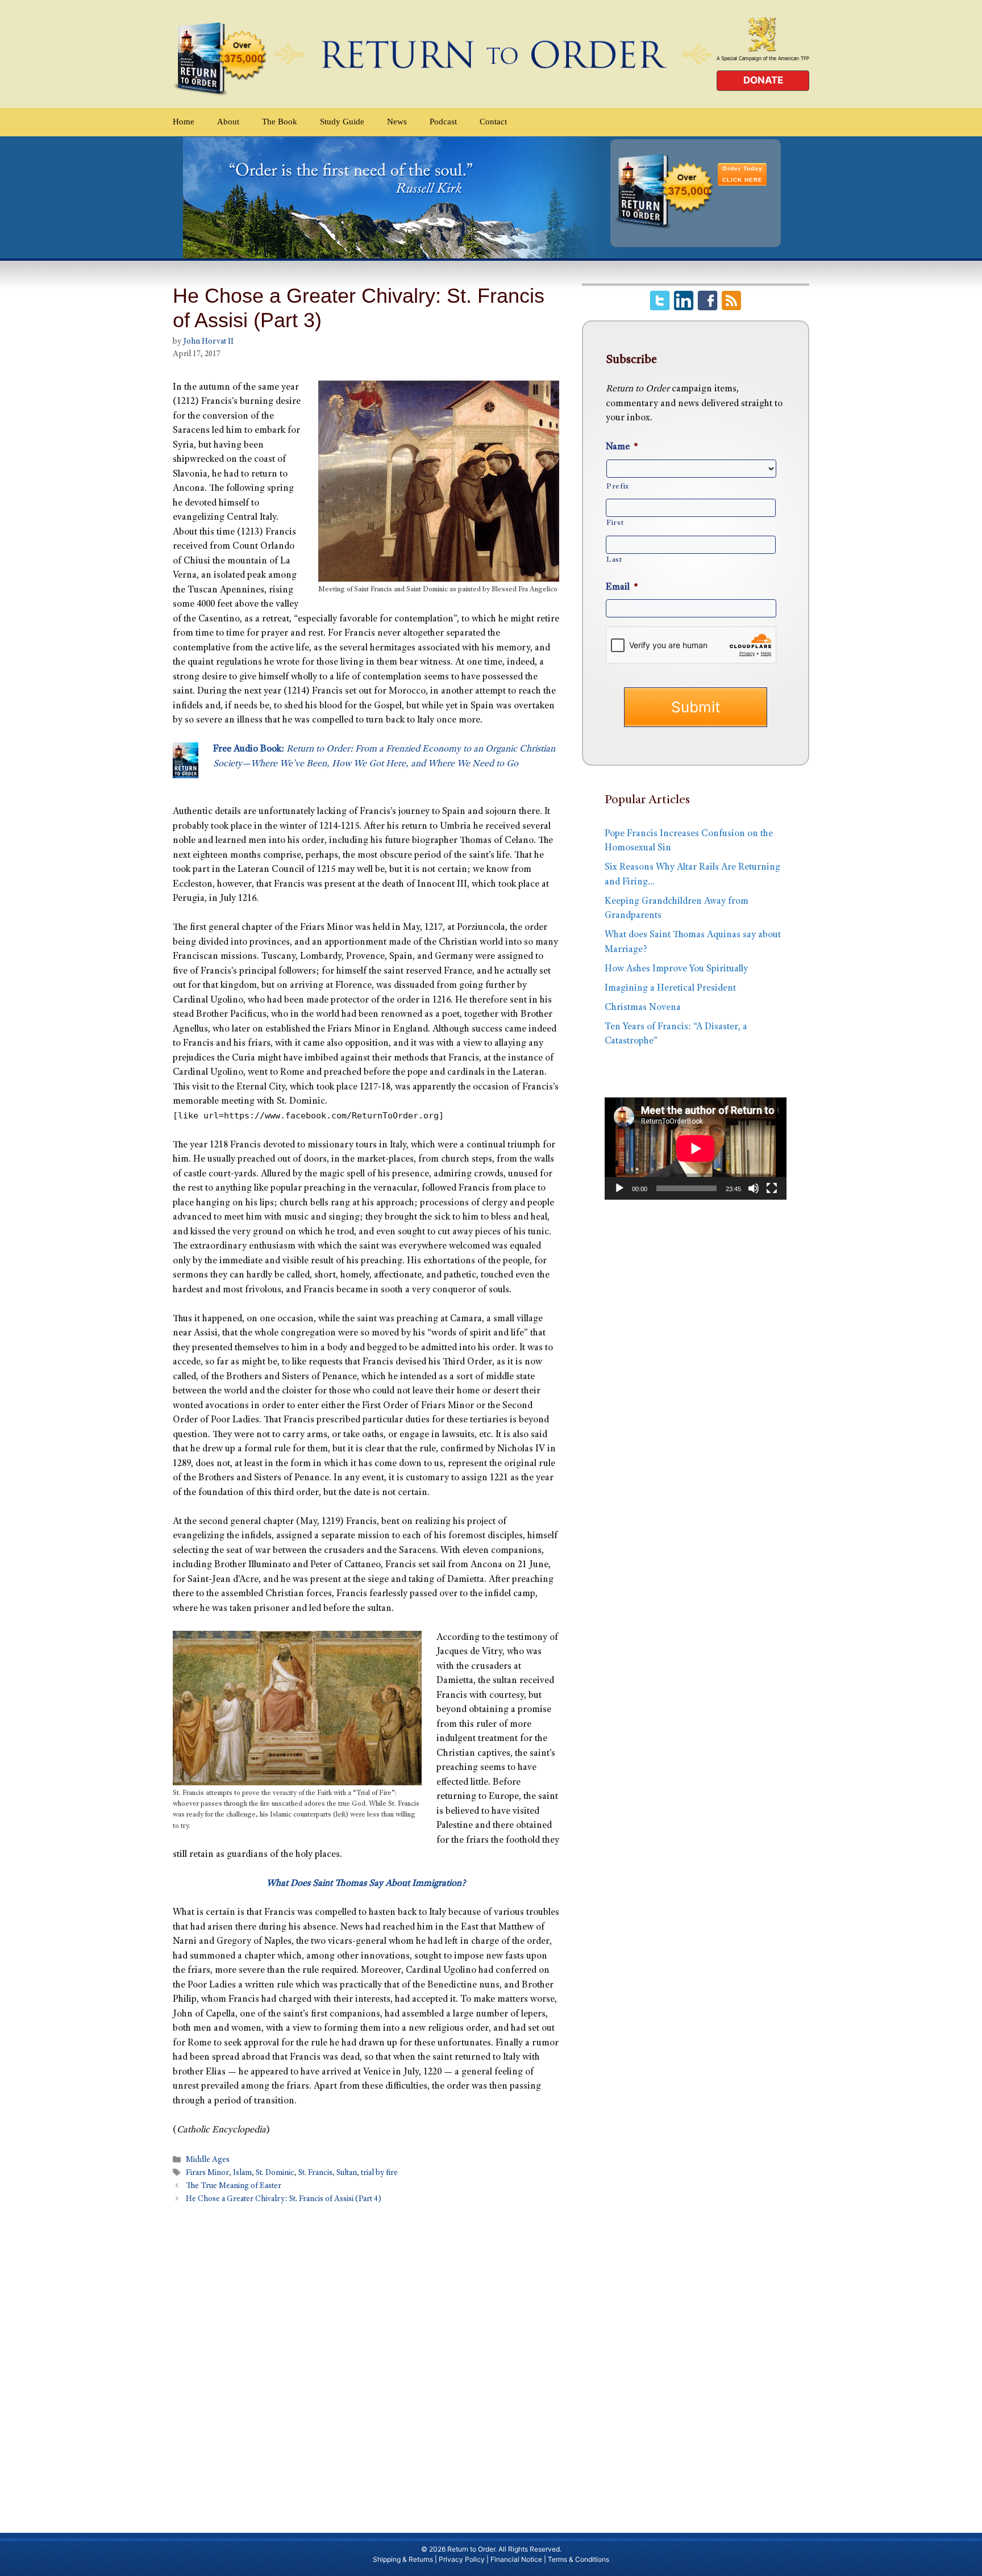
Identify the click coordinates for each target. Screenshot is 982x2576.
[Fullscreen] (772, 1188)
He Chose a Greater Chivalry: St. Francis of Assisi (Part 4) (284, 2200)
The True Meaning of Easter (234, 2187)
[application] (696, 1149)
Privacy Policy (462, 2559)
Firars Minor (207, 2174)
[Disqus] (366, 2363)
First (615, 523)
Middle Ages (208, 2160)
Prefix (618, 487)
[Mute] (754, 1188)
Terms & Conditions (579, 2559)
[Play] (619, 1188)
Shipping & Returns (403, 2559)
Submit (696, 707)
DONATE (763, 80)
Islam (242, 2174)
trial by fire (379, 2174)
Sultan (347, 2174)
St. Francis (315, 2174)
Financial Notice (516, 2559)
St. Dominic (275, 2174)
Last (614, 560)
